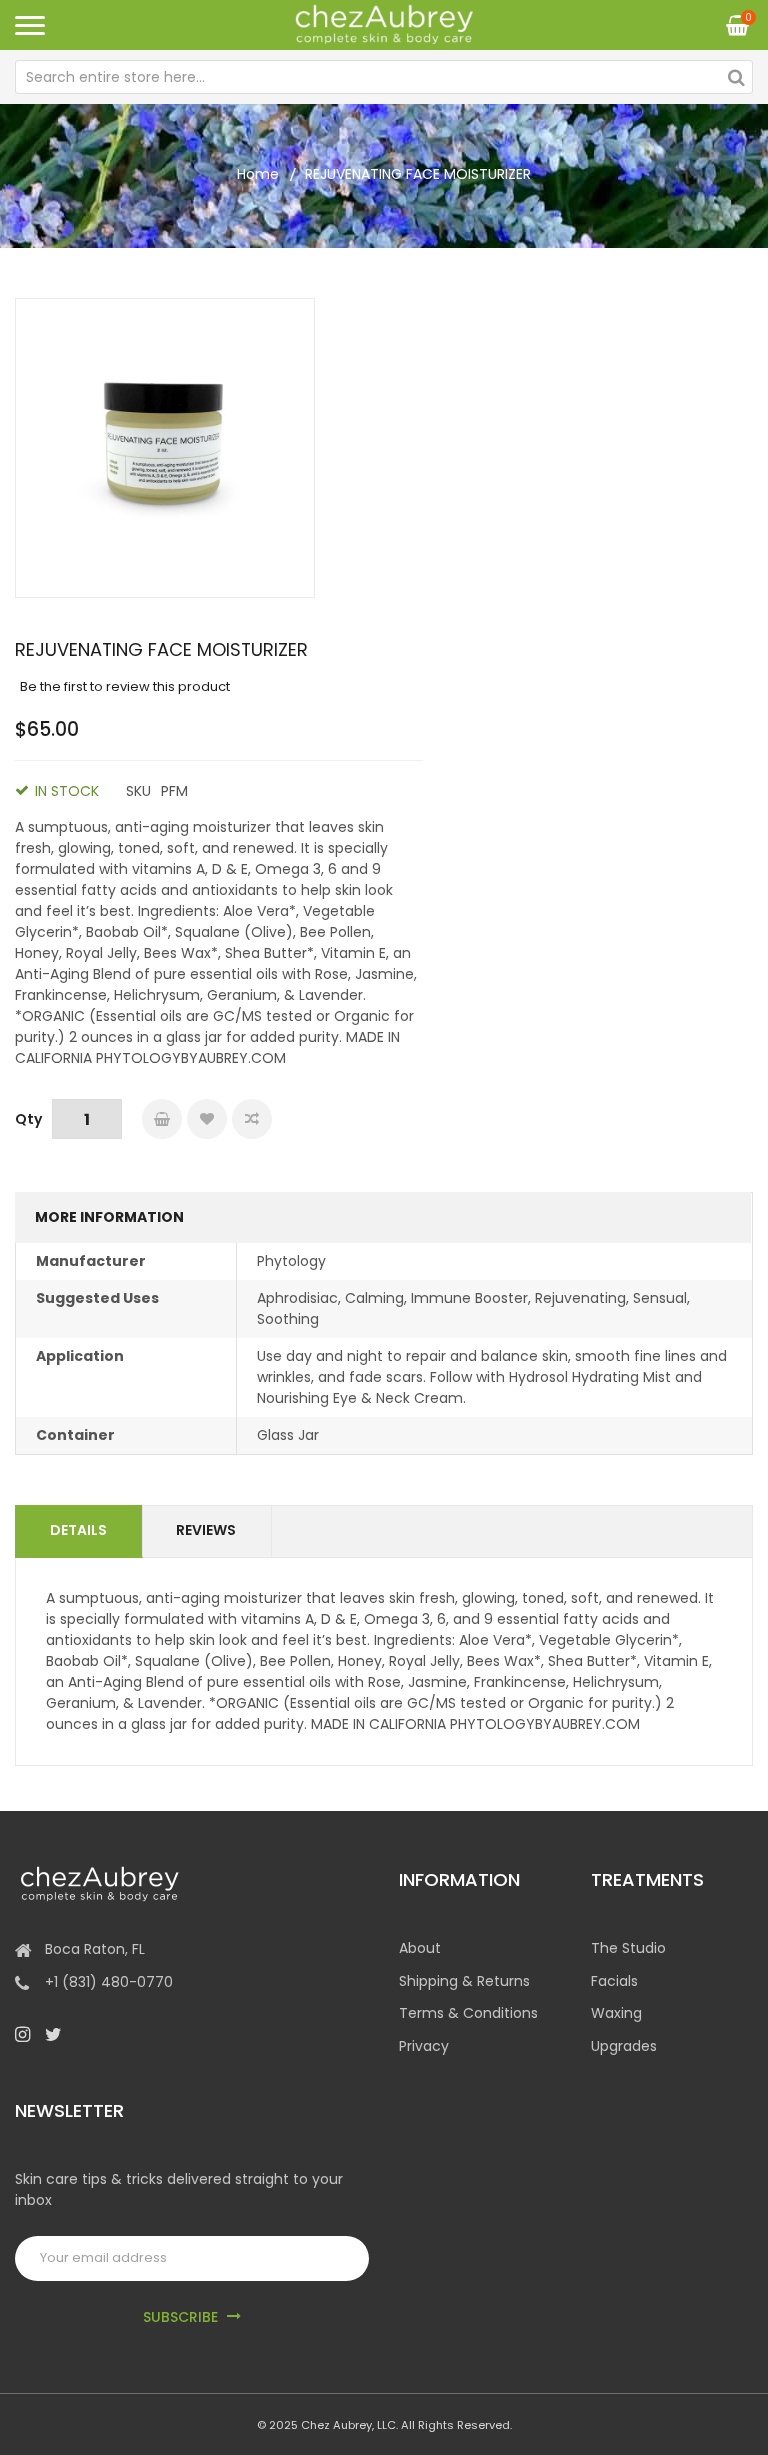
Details (78, 1530)
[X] (53, 2034)
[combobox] (384, 77)
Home (258, 174)
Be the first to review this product (125, 686)
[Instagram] (22, 2034)
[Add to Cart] (162, 1119)
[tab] (79, 1531)
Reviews (206, 1530)
